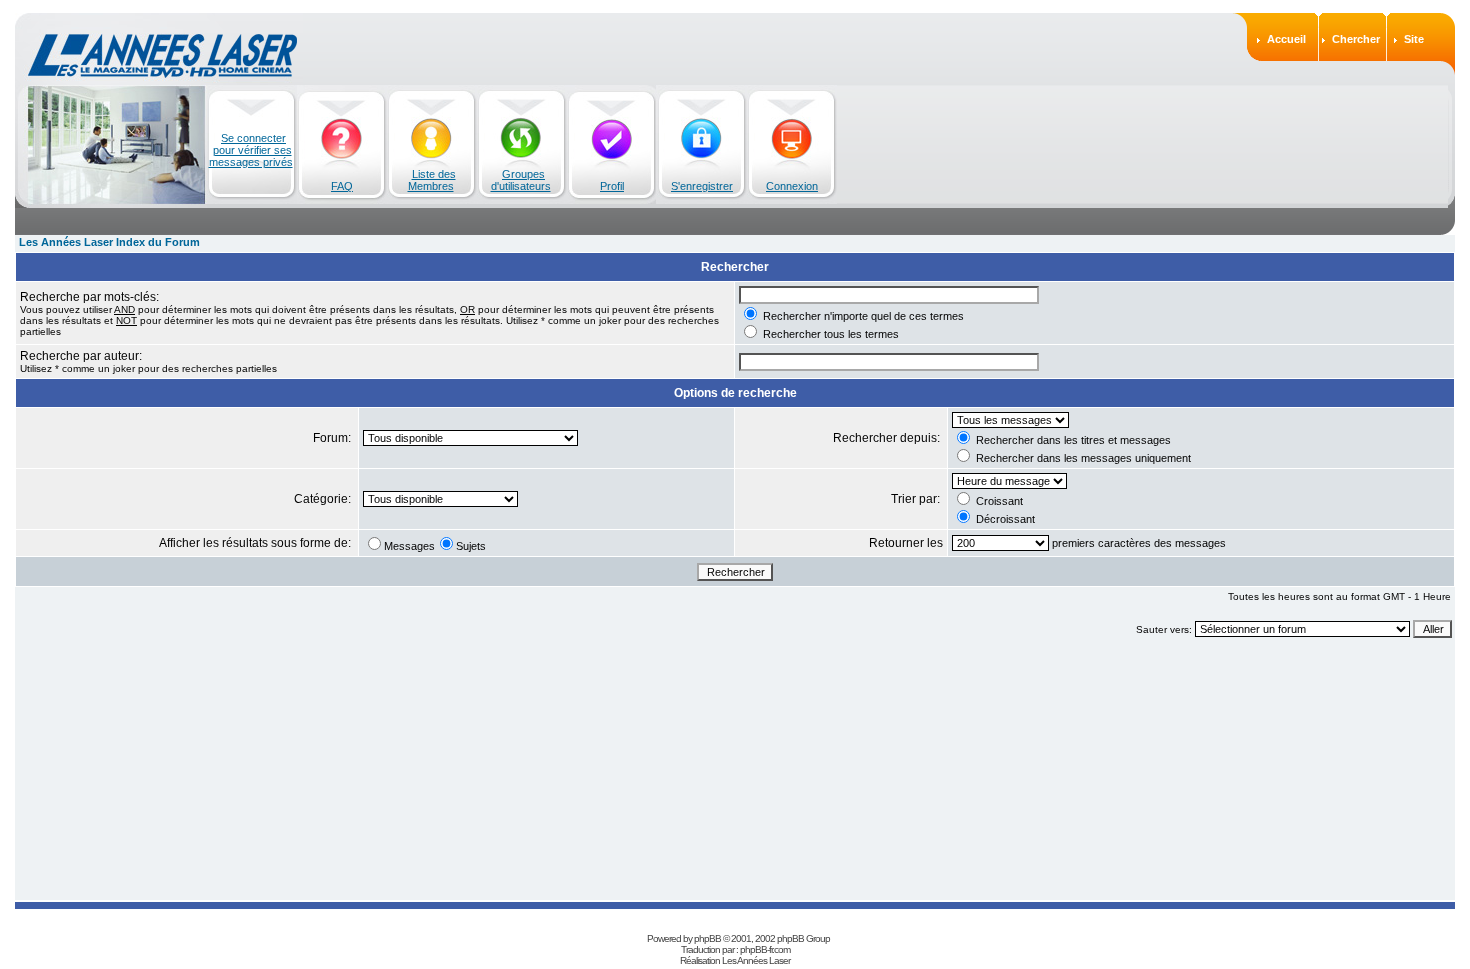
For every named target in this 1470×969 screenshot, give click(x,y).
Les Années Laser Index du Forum (109, 242)
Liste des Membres (432, 180)
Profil (612, 186)
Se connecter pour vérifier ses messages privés (251, 150)
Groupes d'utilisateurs (521, 180)
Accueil (1286, 39)
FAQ (342, 186)
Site (1414, 39)
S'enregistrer (702, 186)
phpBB (707, 938)
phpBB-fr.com (765, 949)
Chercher (1356, 39)
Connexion (792, 186)
